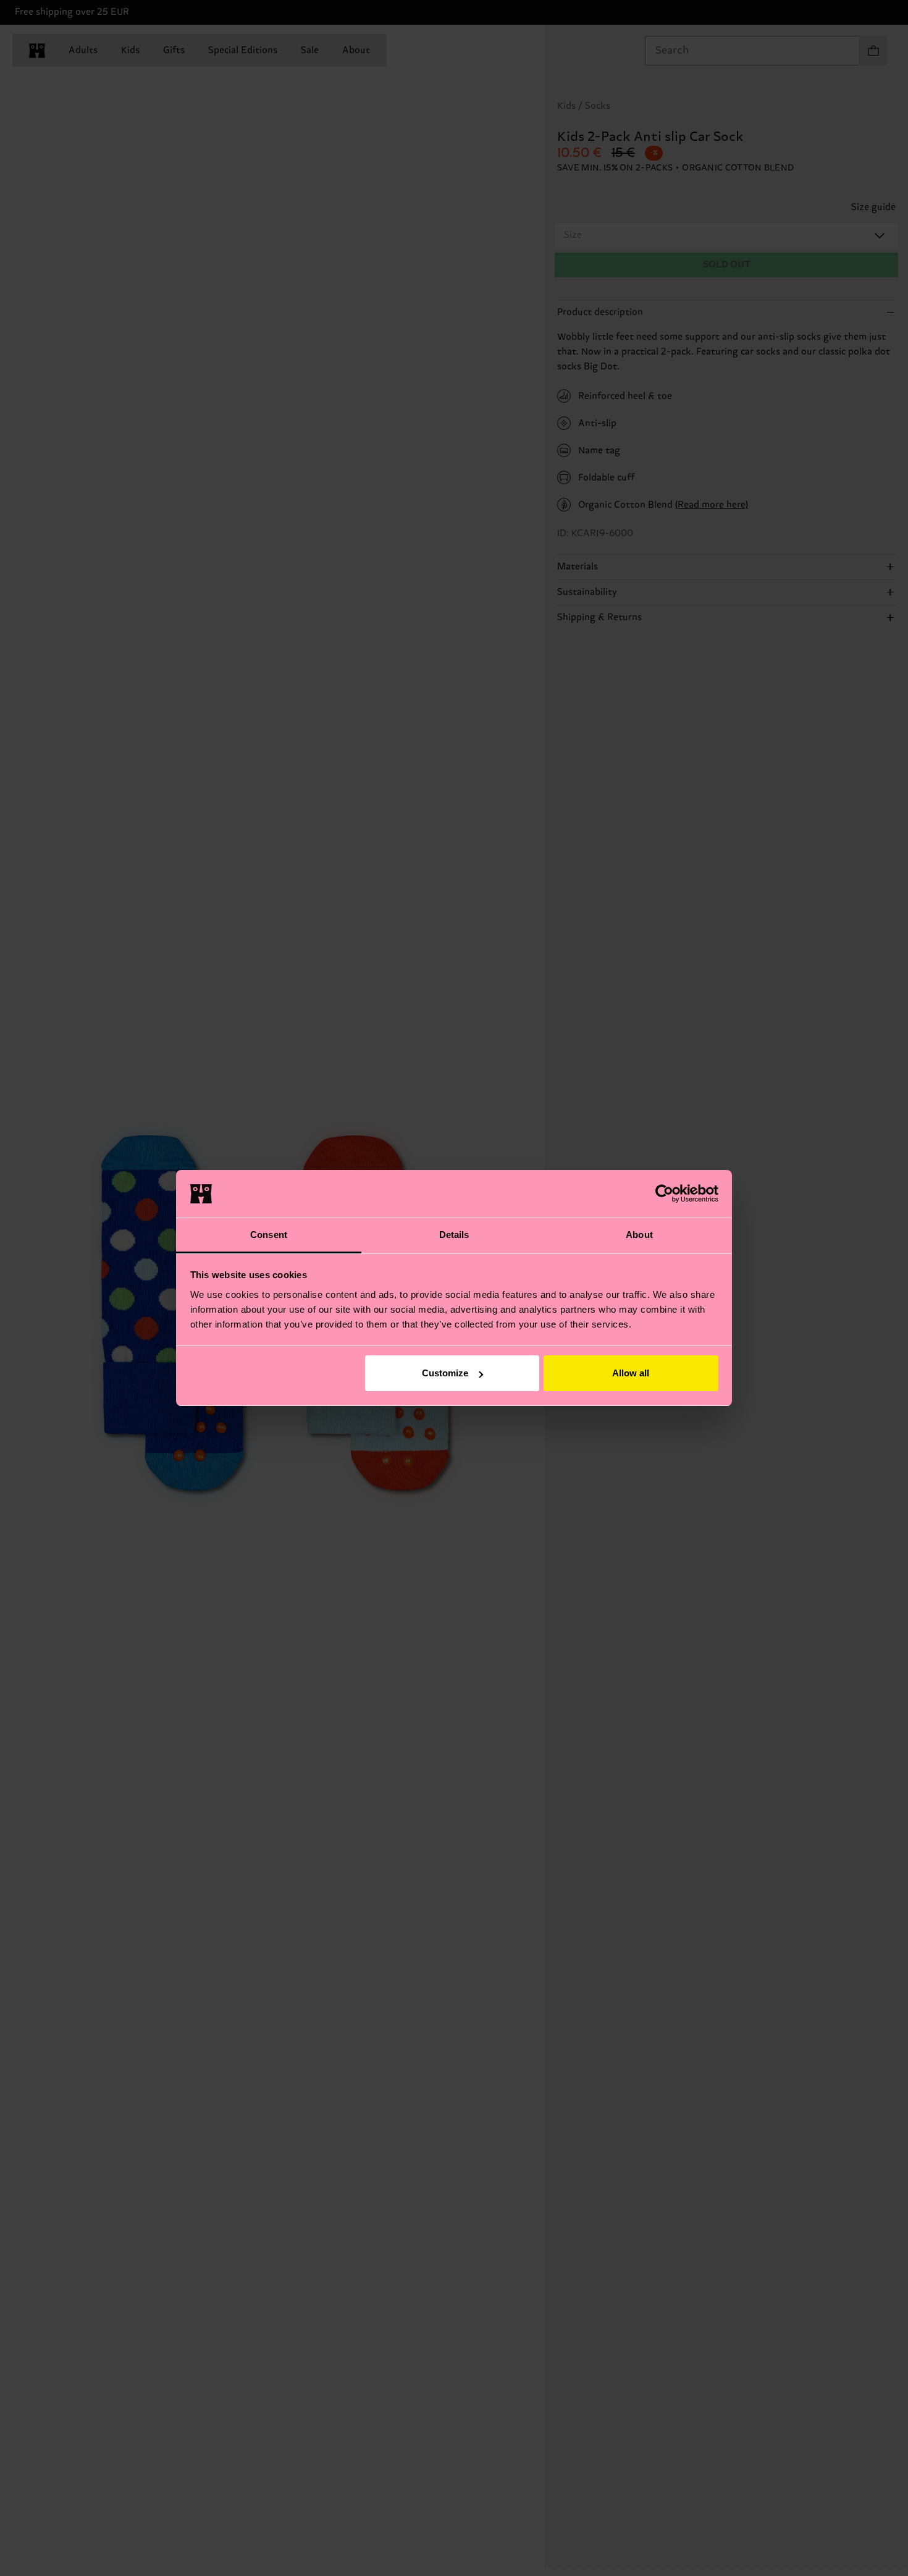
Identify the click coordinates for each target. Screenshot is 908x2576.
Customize (445, 1373)
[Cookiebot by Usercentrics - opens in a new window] (664, 1193)
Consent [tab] (269, 1235)
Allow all (631, 1373)
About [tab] (639, 1235)
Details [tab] (454, 1235)
